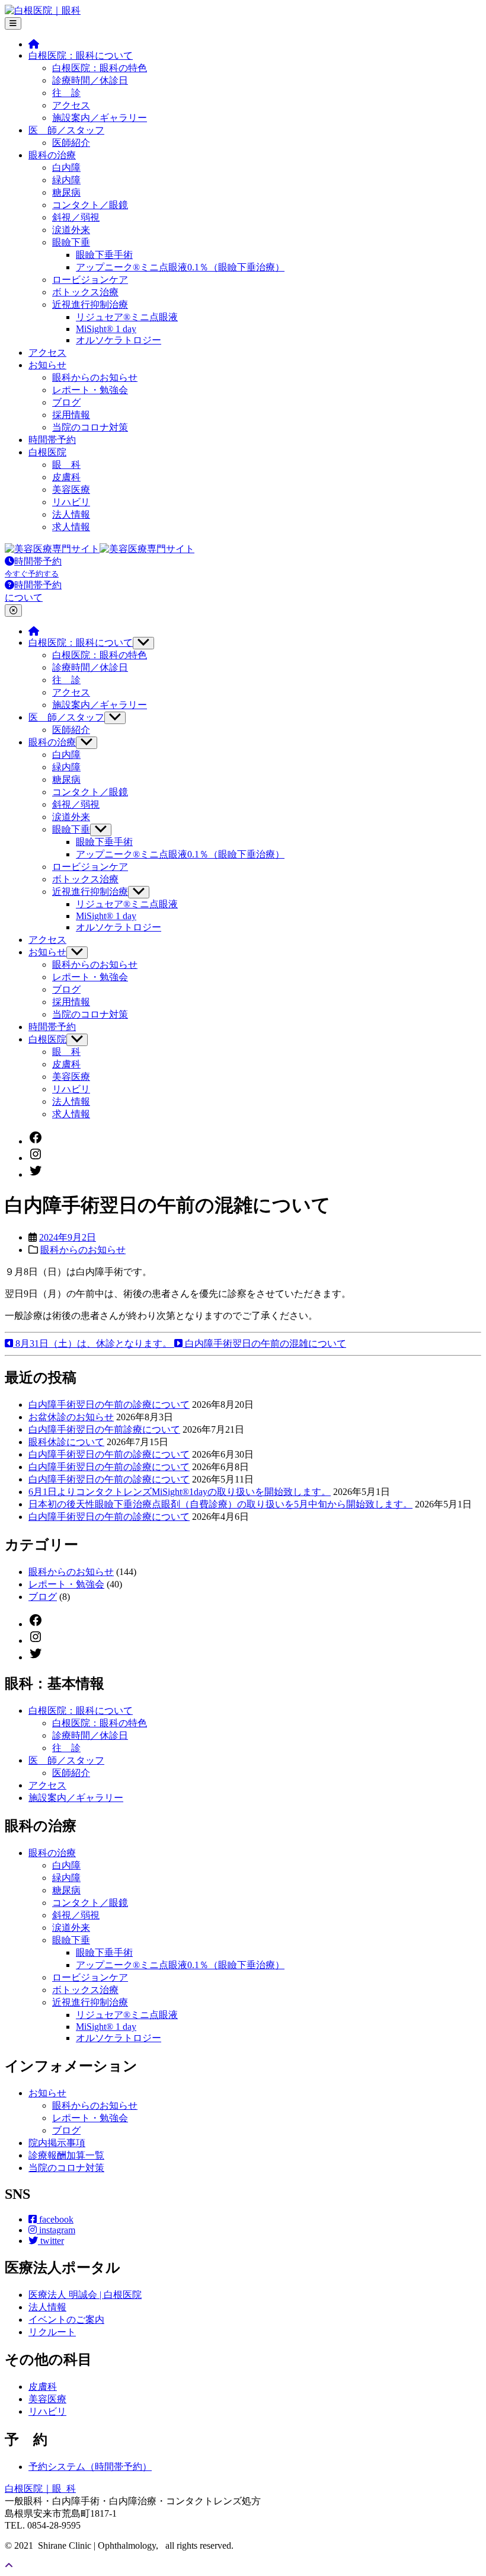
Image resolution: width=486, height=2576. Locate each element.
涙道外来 (71, 230)
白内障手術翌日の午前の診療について (109, 1405)
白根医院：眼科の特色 (100, 68)
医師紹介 (71, 143)
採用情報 (71, 415)
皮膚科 (66, 477)
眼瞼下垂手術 (104, 255)
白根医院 (47, 452)
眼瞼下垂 (71, 242)
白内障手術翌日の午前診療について (104, 1429)
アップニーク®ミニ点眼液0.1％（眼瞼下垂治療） (180, 267)
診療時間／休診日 (90, 80)
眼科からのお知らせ (95, 377)
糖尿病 (66, 192)
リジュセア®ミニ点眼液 (127, 317)
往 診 (66, 93)
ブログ (66, 402)
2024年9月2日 (68, 1237)
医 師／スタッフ (66, 130)
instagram (56, 2230)
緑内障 (66, 180)
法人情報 (71, 514)
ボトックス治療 (85, 292)
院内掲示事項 (57, 2143)
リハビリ (71, 502)
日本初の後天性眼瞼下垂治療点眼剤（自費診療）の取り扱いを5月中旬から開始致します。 (220, 1504)
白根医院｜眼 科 (40, 2489)
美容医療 (71, 490)
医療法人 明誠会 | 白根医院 (85, 2295)
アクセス (71, 105)
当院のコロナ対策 (90, 427)
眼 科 (66, 465)
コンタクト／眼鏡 (90, 205)
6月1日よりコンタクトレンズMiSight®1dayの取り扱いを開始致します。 (180, 1492)
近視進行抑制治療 (90, 305)
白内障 (66, 168)
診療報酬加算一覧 (66, 2155)
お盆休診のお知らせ (71, 1417)
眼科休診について (66, 1442)
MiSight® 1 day (106, 329)
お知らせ (47, 365)
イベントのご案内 (66, 2320)
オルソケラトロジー (119, 340)
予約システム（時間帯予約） (90, 2467)
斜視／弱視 (76, 217)
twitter (51, 2241)
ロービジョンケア (90, 280)
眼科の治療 (52, 155)
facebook (55, 2219)
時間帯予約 (52, 440)
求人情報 (71, 527)
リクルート (52, 2332)
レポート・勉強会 (90, 390)
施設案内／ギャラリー (100, 118)
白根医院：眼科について (81, 55)
